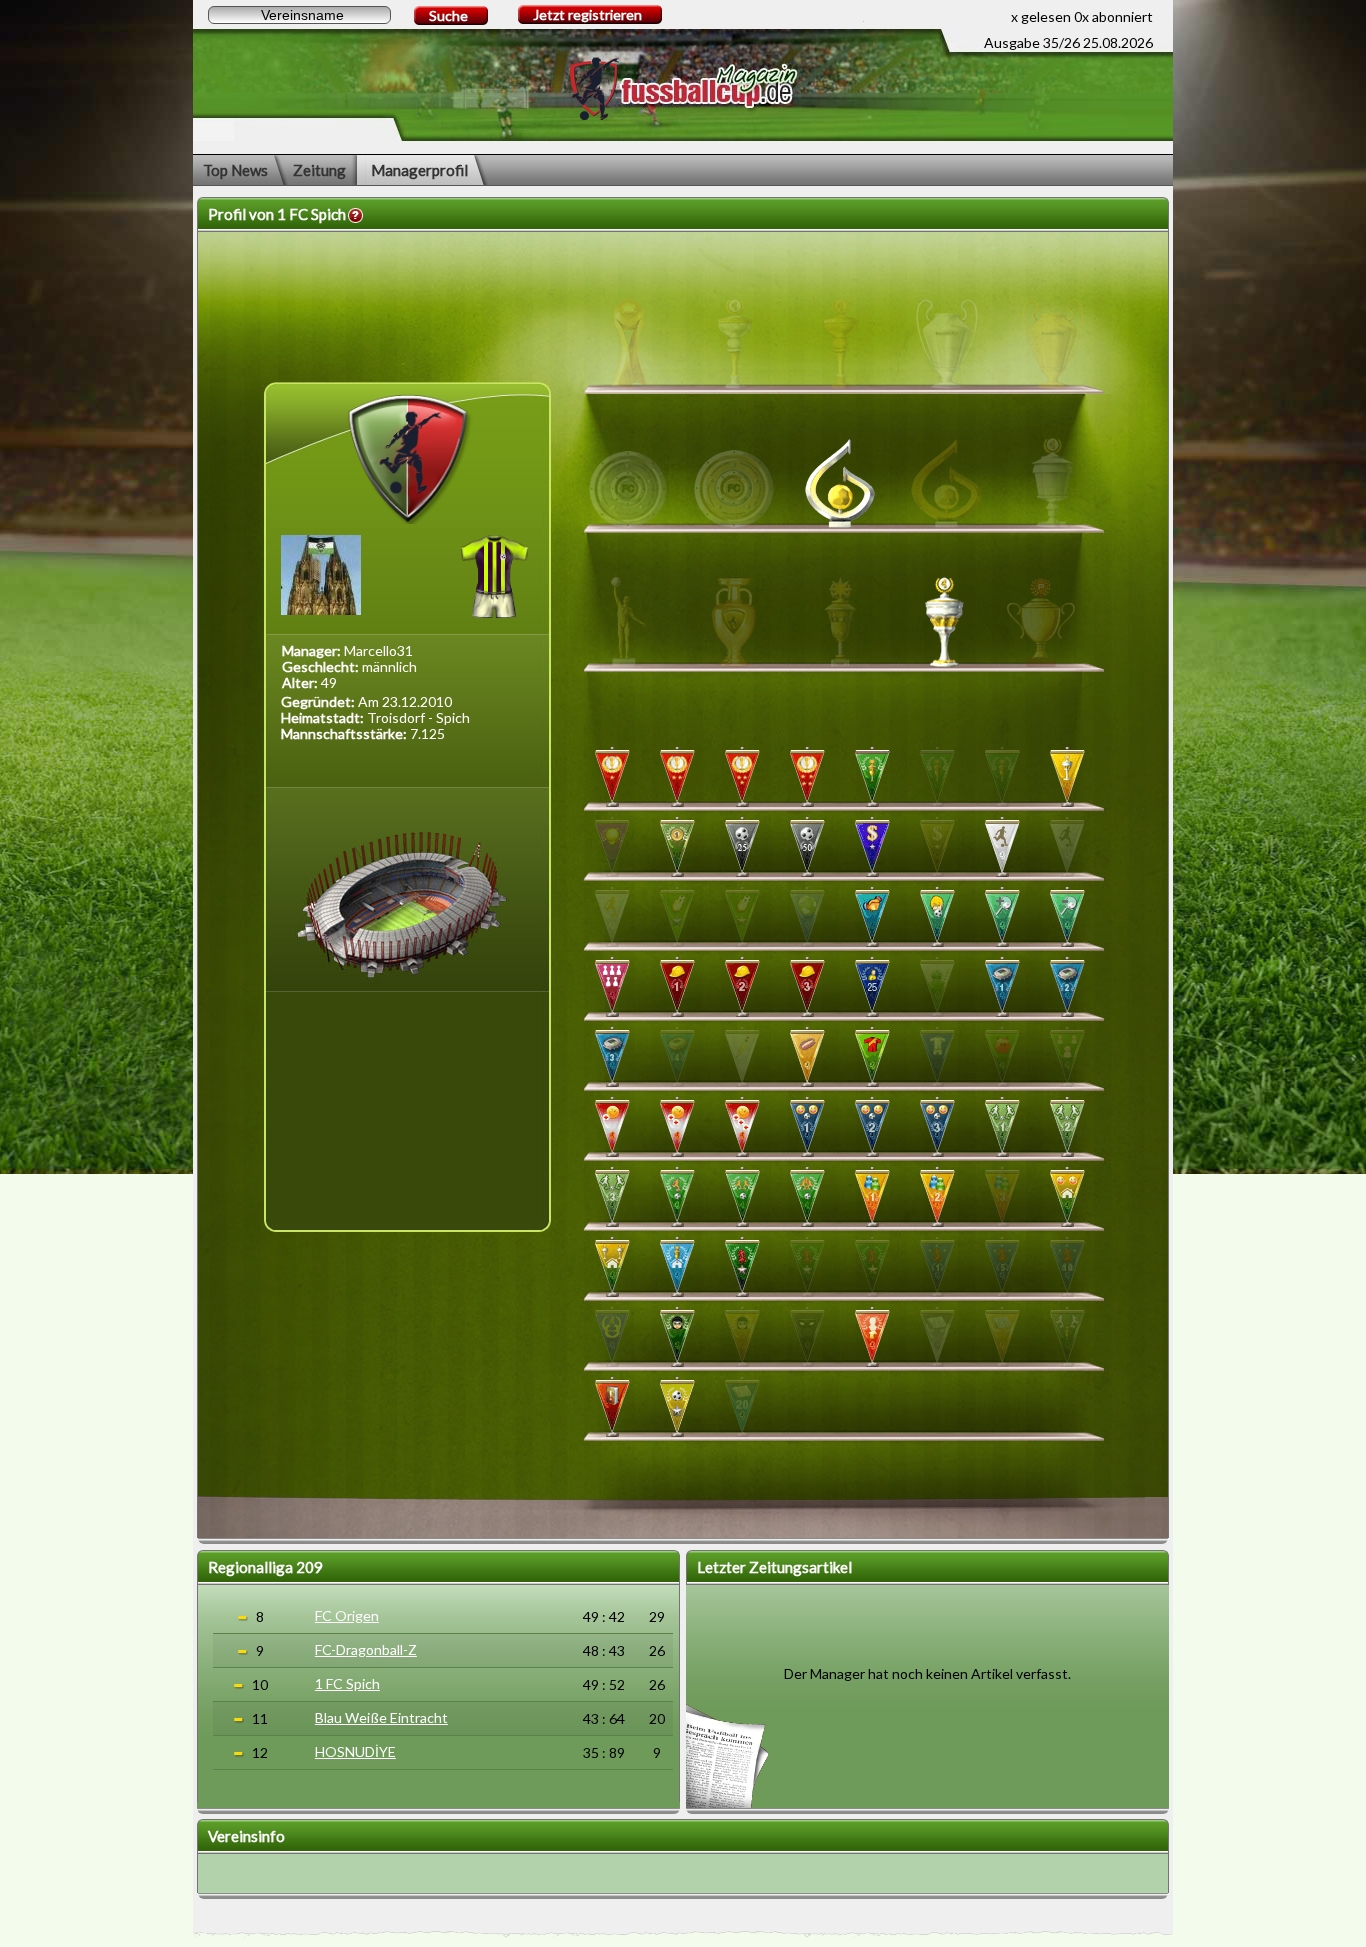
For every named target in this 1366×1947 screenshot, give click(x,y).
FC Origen (347, 1615)
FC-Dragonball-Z (366, 1649)
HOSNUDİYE (355, 1751)
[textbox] (299, 15)
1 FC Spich (347, 1683)
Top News (235, 170)
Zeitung (319, 170)
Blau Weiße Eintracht (381, 1717)
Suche (448, 15)
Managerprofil (419, 170)
